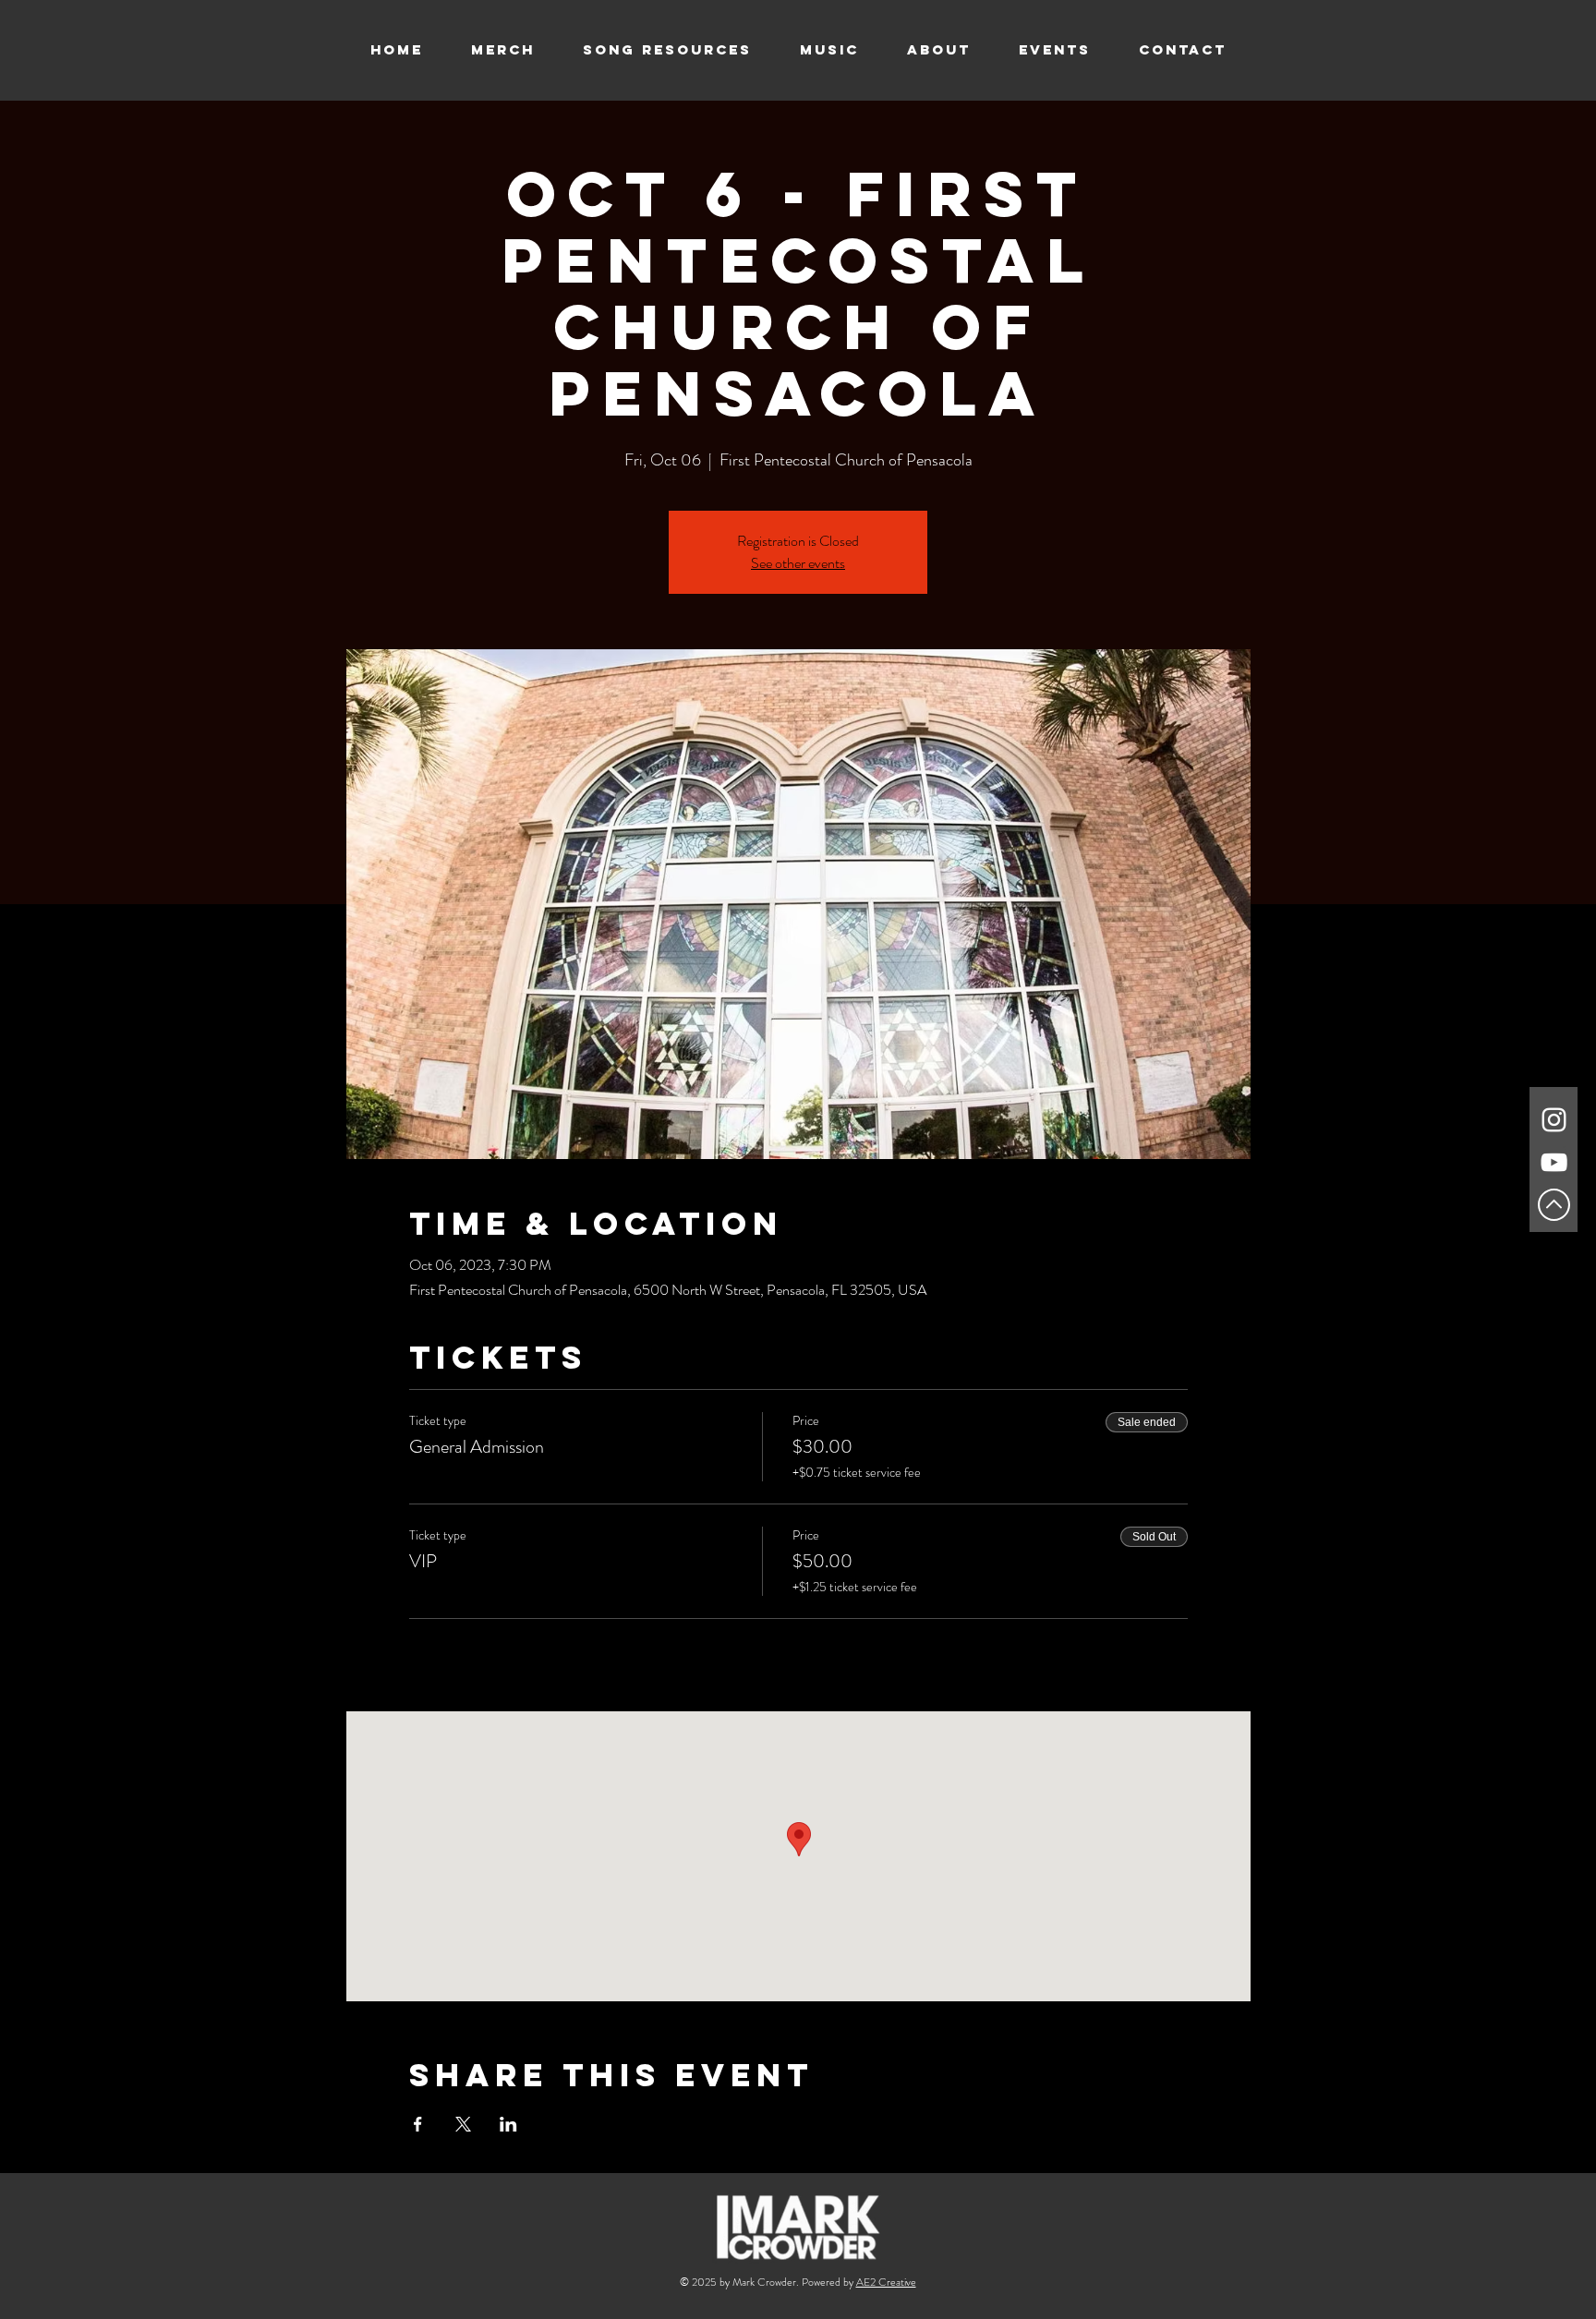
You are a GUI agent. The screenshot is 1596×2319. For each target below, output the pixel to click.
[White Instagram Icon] (1554, 1120)
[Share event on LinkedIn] (508, 2124)
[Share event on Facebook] (418, 2124)
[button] (829, 50)
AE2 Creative (886, 2282)
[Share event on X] (463, 2124)
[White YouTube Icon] (1554, 1162)
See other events (798, 563)
